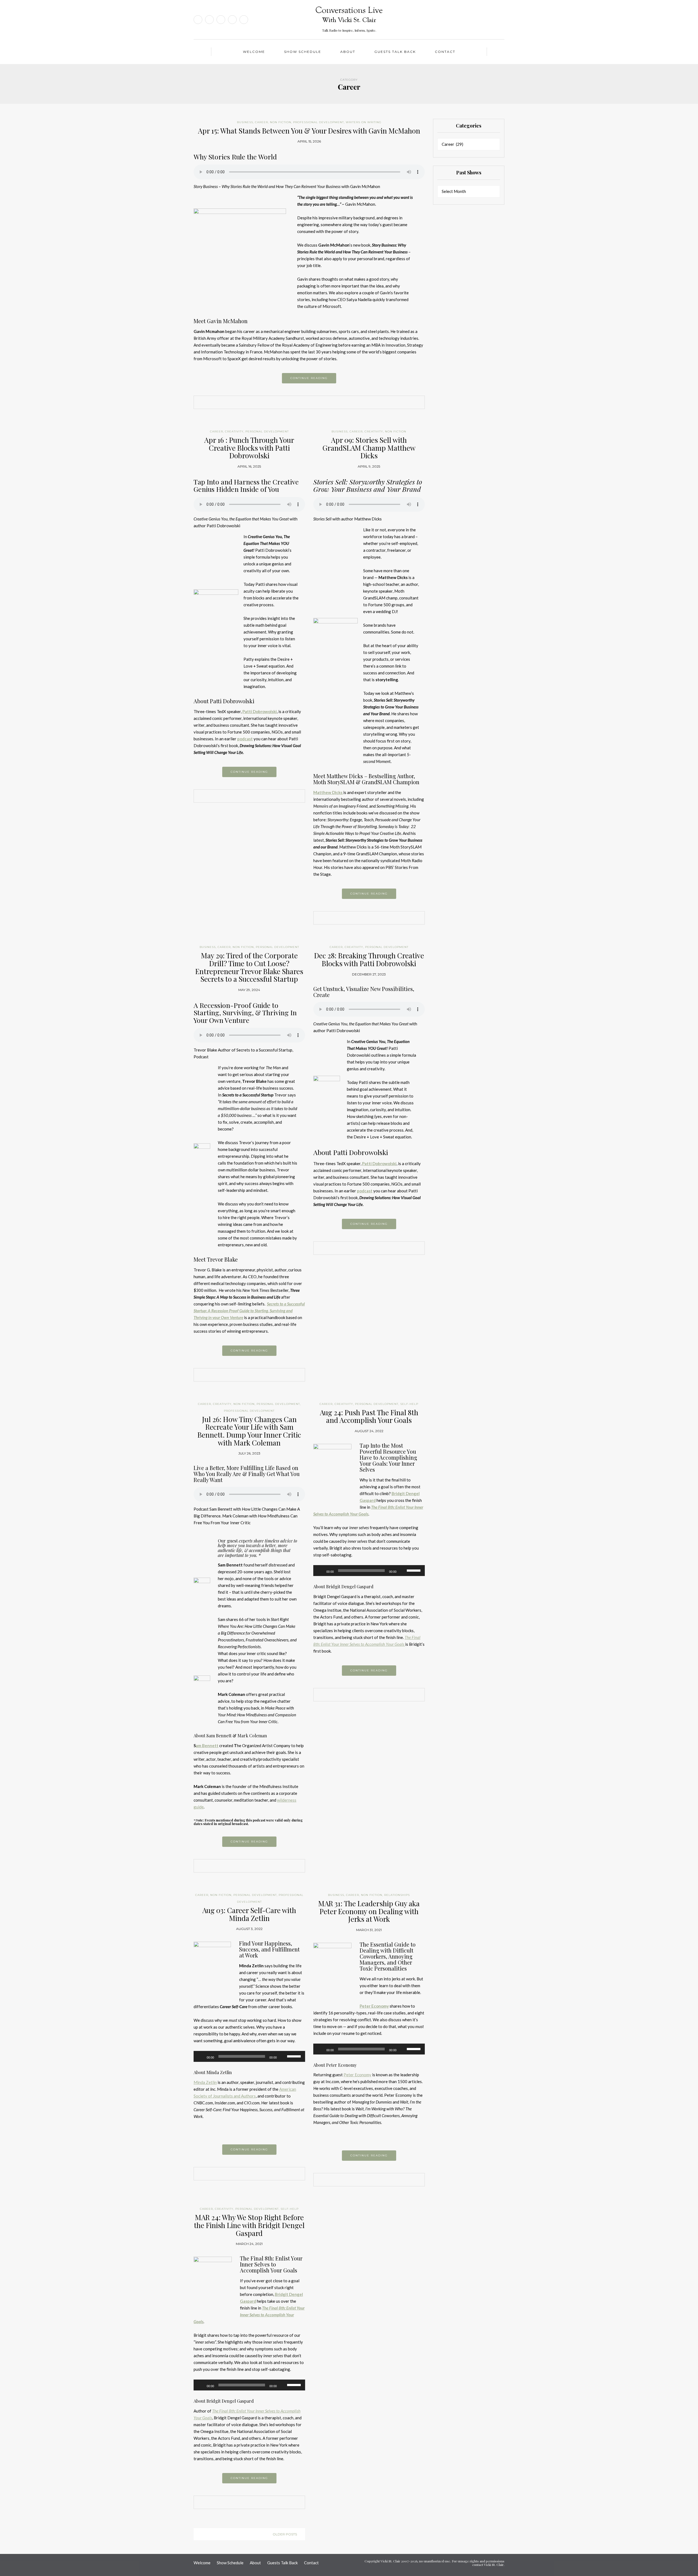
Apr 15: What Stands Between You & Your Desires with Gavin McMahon (309, 131)
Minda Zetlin (205, 2082)
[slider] (414, 1570)
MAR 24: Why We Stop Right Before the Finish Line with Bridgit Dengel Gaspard (249, 2225)
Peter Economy (357, 2075)
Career (261, 122)
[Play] (320, 1571)
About (348, 52)
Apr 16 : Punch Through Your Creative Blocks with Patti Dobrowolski (249, 448)
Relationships (397, 1895)
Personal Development (267, 431)
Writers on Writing (364, 122)
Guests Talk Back (395, 52)
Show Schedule (303, 52)
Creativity (234, 431)
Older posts (285, 2534)
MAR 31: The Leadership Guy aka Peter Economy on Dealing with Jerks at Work (369, 1911)
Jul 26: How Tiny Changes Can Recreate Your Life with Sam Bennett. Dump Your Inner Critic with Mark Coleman (249, 1431)
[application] (369, 1571)
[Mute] (402, 1571)
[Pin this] (317, 403)
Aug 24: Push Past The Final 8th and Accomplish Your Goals (369, 1416)
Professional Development (318, 122)
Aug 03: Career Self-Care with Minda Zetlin (249, 1914)
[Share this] (301, 403)
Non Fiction (281, 122)
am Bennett (207, 1745)
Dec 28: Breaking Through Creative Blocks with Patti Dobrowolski (369, 959)
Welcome (254, 52)
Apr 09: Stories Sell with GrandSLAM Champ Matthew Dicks (369, 448)
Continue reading (309, 378)
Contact (445, 52)
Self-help (409, 1404)
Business (245, 122)
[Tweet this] (309, 403)
